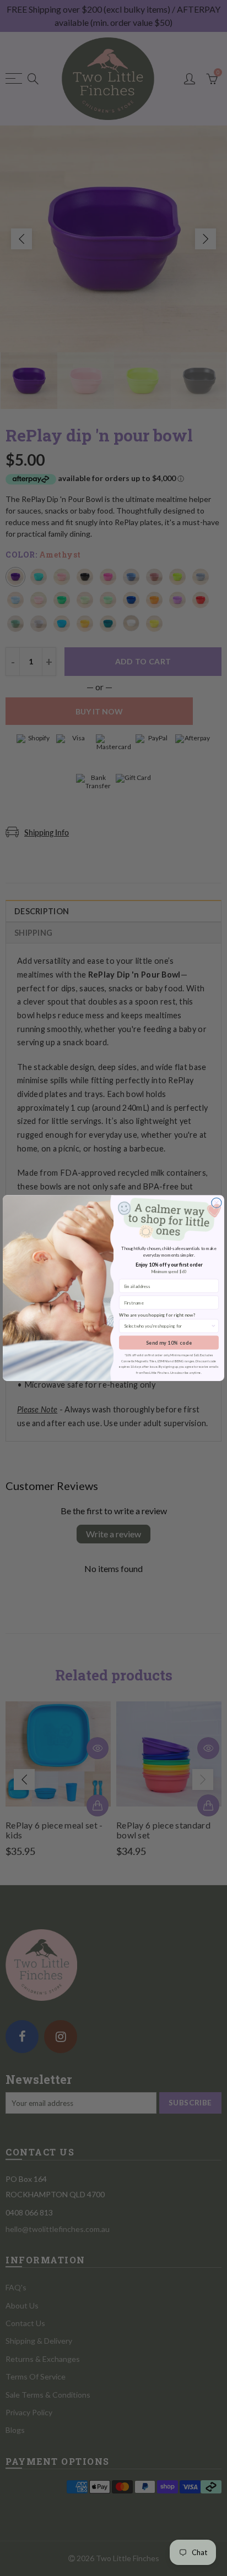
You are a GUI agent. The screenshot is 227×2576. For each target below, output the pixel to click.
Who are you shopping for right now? (157, 1315)
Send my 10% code (169, 1343)
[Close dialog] (217, 1203)
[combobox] (167, 1326)
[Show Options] (213, 1326)
